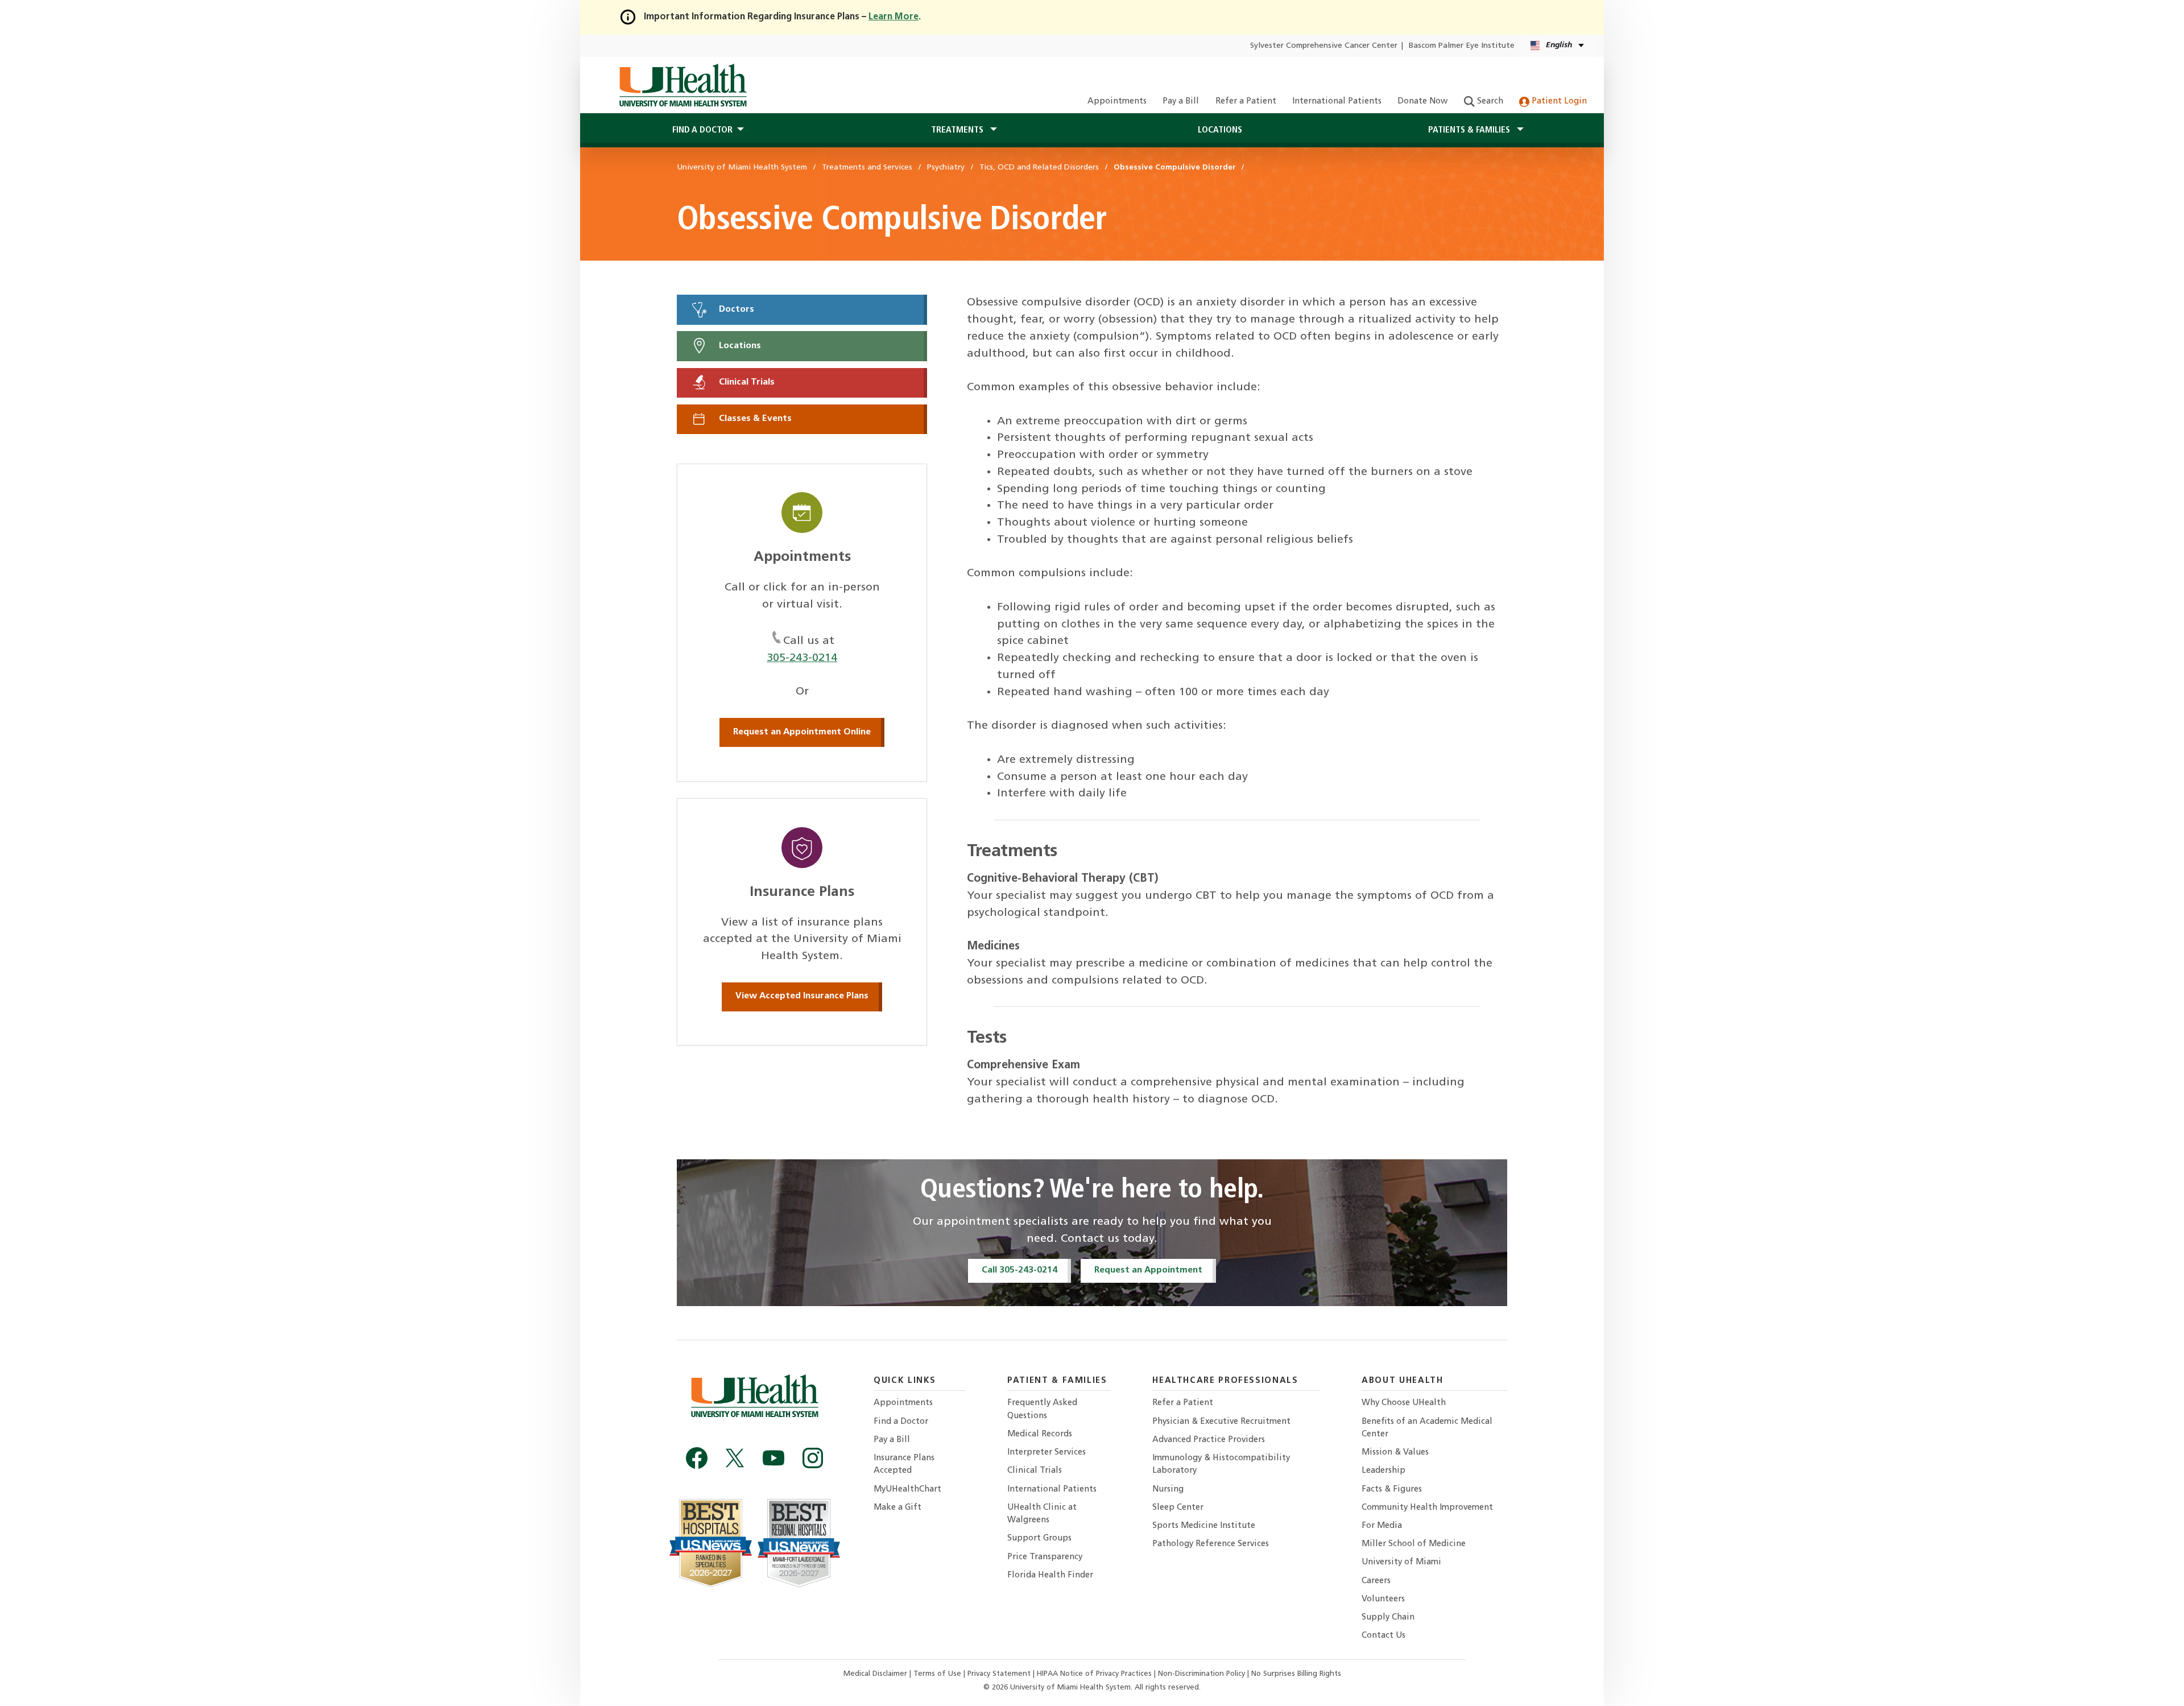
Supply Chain (1388, 1618)
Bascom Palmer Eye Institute (1462, 46)
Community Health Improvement (1427, 1508)
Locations (1220, 130)
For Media (1382, 1526)
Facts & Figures (1392, 1490)
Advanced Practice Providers (1209, 1440)
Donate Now (1422, 102)
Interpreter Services (1046, 1453)
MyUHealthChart (907, 1490)
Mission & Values (1395, 1453)
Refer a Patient (1246, 102)
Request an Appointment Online (802, 732)
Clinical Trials (746, 382)
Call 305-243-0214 (1019, 1270)
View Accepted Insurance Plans (802, 996)
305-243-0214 (802, 658)
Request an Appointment (1148, 1270)
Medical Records (1040, 1434)
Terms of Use (938, 1674)
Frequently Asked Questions (1042, 1409)
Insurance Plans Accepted (904, 1465)
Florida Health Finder (1050, 1575)
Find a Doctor (901, 1422)
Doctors (735, 309)
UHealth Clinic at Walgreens (1042, 1514)
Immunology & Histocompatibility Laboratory (1221, 1465)
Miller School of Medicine (1414, 1544)
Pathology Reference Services (1211, 1544)
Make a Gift (897, 1508)
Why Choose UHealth (1404, 1403)
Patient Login (1558, 102)
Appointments (1117, 102)
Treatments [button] (958, 130)
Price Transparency (1045, 1557)
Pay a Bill (1181, 102)
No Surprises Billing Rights (1296, 1674)
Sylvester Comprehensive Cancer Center (1324, 46)
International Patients (1337, 102)
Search (1489, 102)
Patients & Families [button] (1470, 130)
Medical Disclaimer (876, 1674)
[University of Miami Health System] (683, 85)
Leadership (1383, 1471)
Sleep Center (1178, 1508)
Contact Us (1383, 1636)
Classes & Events (754, 419)
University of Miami (1401, 1562)
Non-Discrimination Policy (1201, 1674)
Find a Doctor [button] (702, 130)
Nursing (1168, 1490)
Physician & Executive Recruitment (1221, 1422)
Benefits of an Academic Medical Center (1427, 1428)
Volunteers (1383, 1599)
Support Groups (1039, 1538)
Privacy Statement (1000, 1674)
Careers (1376, 1581)
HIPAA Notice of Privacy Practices (1094, 1674)
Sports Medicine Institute (1204, 1526)
